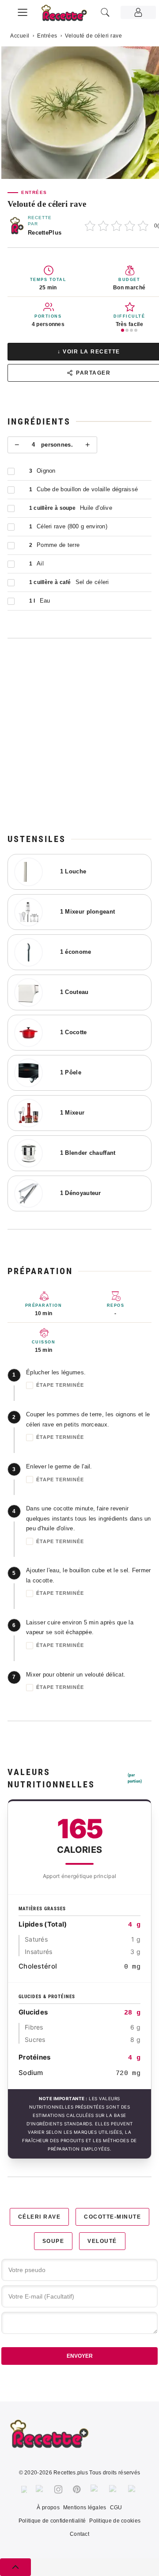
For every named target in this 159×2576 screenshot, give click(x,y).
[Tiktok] (133, 2489)
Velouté (102, 2241)
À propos (48, 2508)
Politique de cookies (115, 2521)
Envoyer (80, 2356)
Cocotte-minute (112, 2217)
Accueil (20, 36)
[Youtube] (114, 2489)
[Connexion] (138, 12)
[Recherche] (105, 12)
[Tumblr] (95, 2489)
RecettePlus (45, 233)
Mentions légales (85, 2508)
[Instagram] (58, 2489)
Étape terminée (60, 1385)
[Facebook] (24, 2489)
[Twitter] (40, 2489)
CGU (116, 2508)
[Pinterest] (77, 2489)
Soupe (53, 2241)
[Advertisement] (79, 736)
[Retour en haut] (15, 2567)
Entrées (47, 36)
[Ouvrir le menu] (23, 11)
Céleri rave (40, 2217)
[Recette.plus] (69, 16)
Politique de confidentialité (52, 2521)
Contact (79, 2534)
